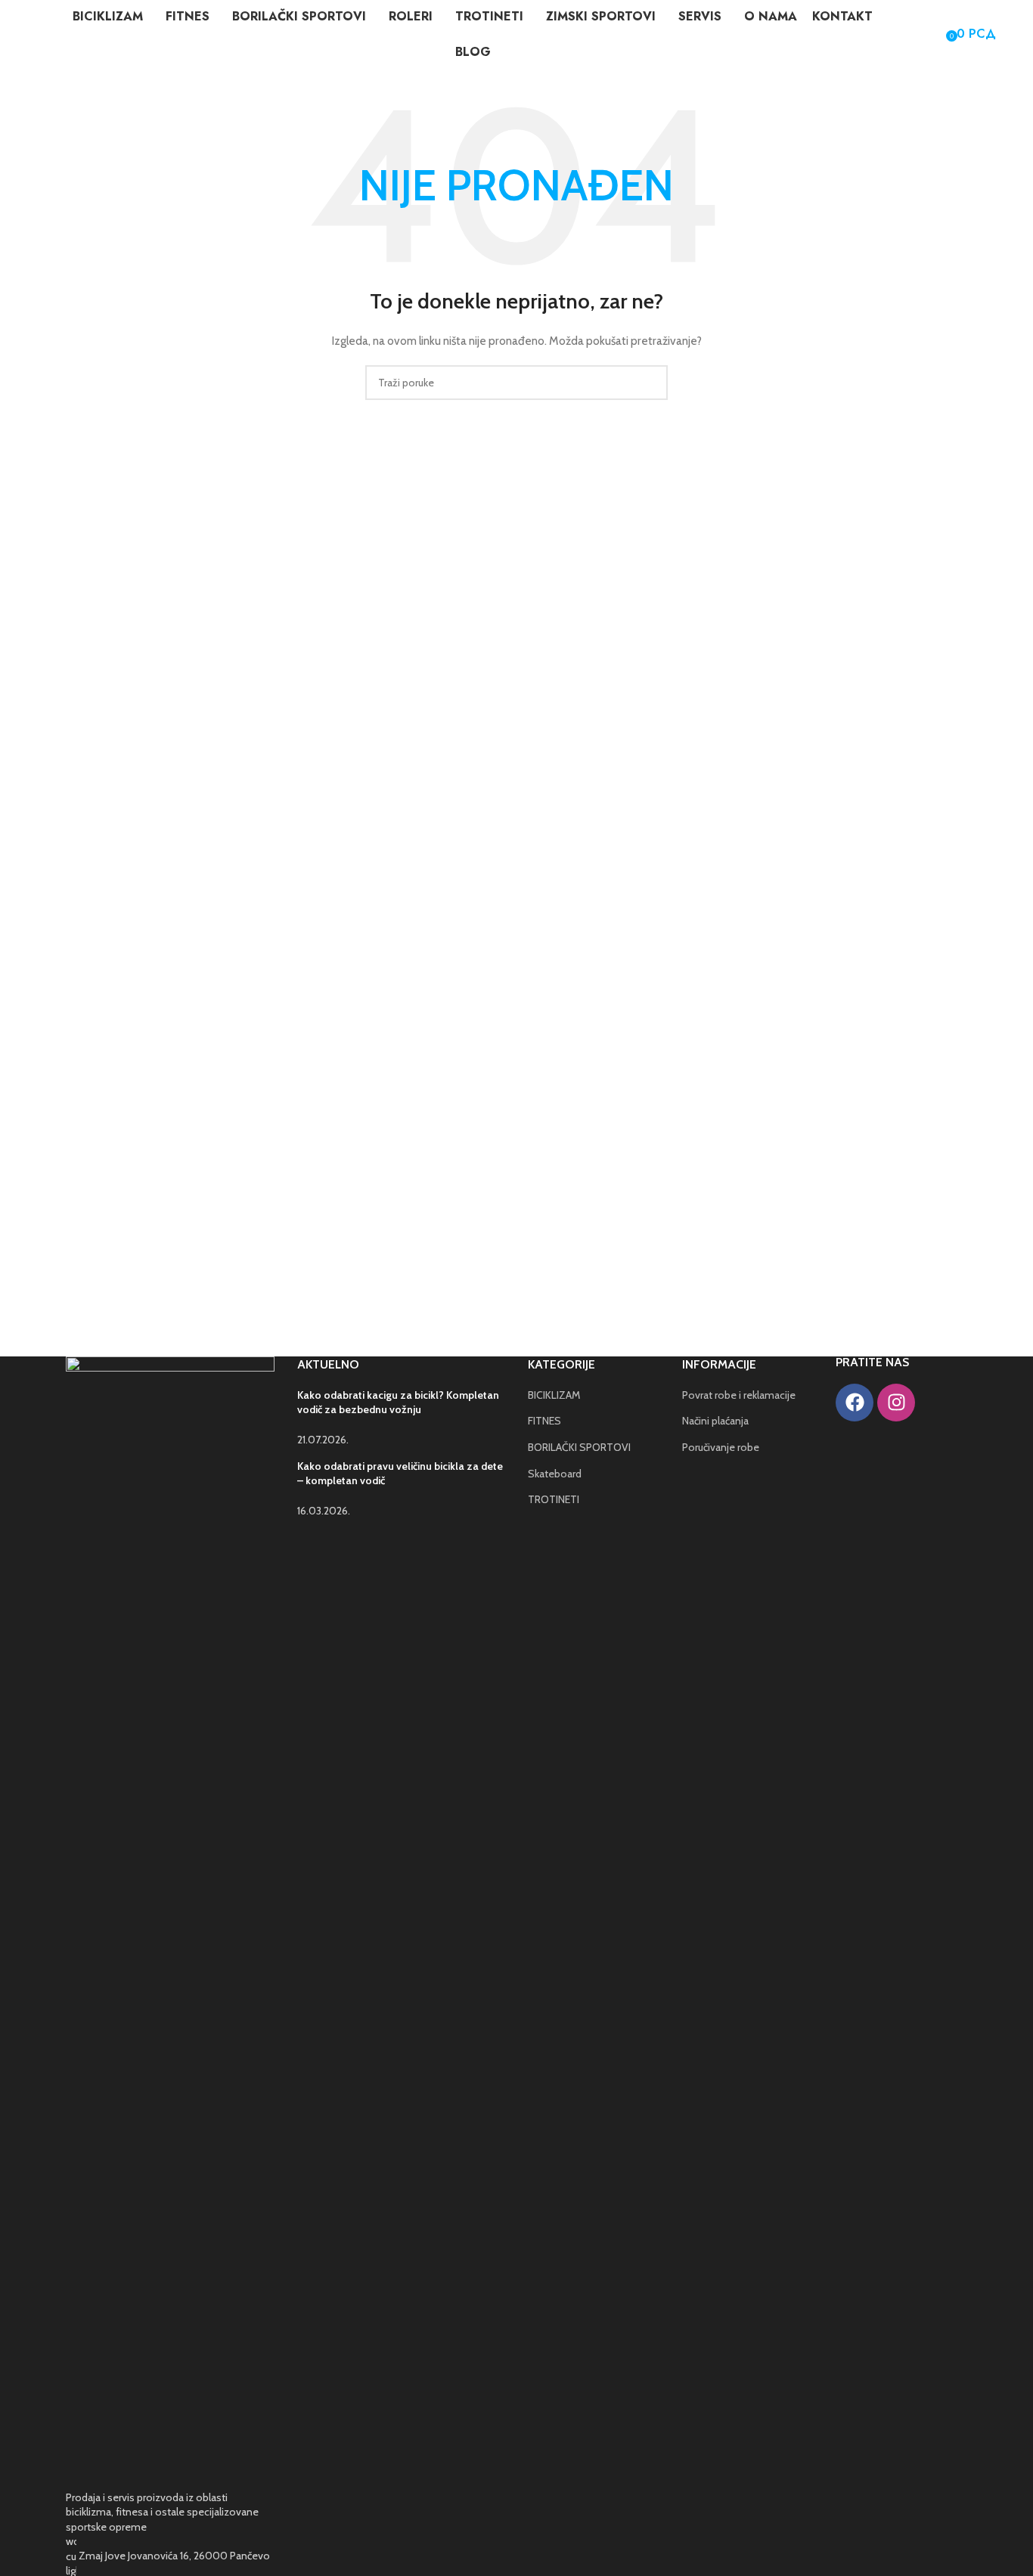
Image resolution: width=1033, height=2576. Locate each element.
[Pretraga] (914, 34)
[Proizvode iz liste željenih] (935, 34)
